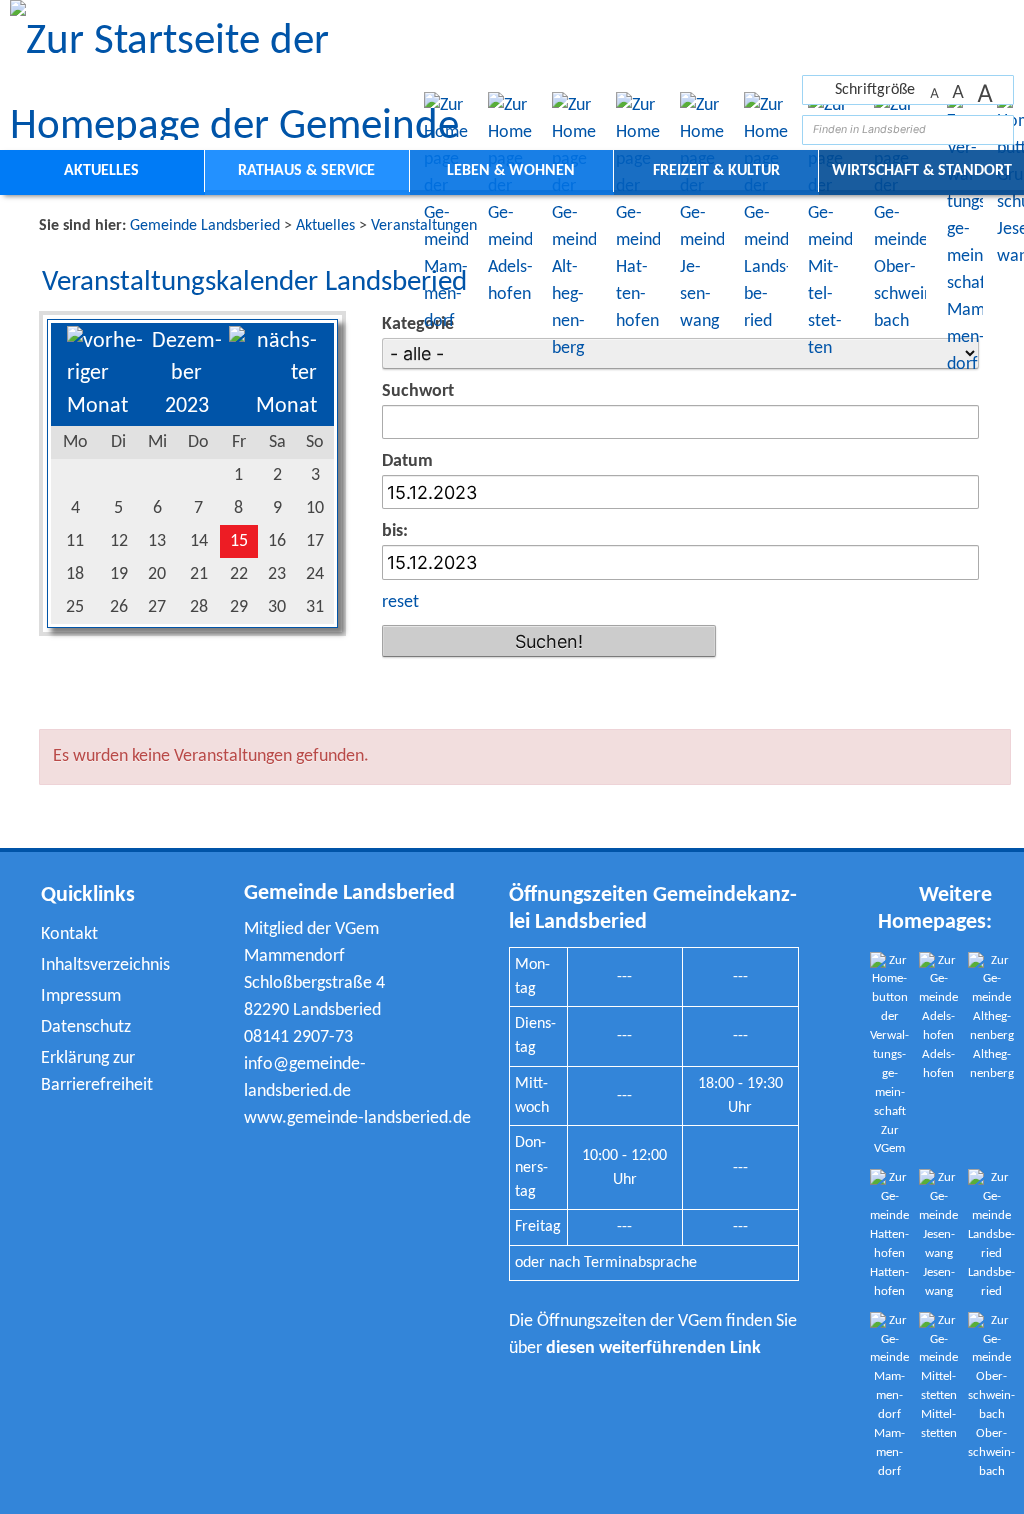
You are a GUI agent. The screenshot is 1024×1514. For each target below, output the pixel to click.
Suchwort (418, 391)
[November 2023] (105, 406)
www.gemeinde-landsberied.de (357, 1118)
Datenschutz (86, 1027)
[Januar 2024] (273, 406)
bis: (395, 531)
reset (400, 602)
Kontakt (69, 934)
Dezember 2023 (187, 374)
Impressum (81, 996)
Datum (407, 461)
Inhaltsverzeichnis (105, 965)
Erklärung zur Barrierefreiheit (97, 1072)
